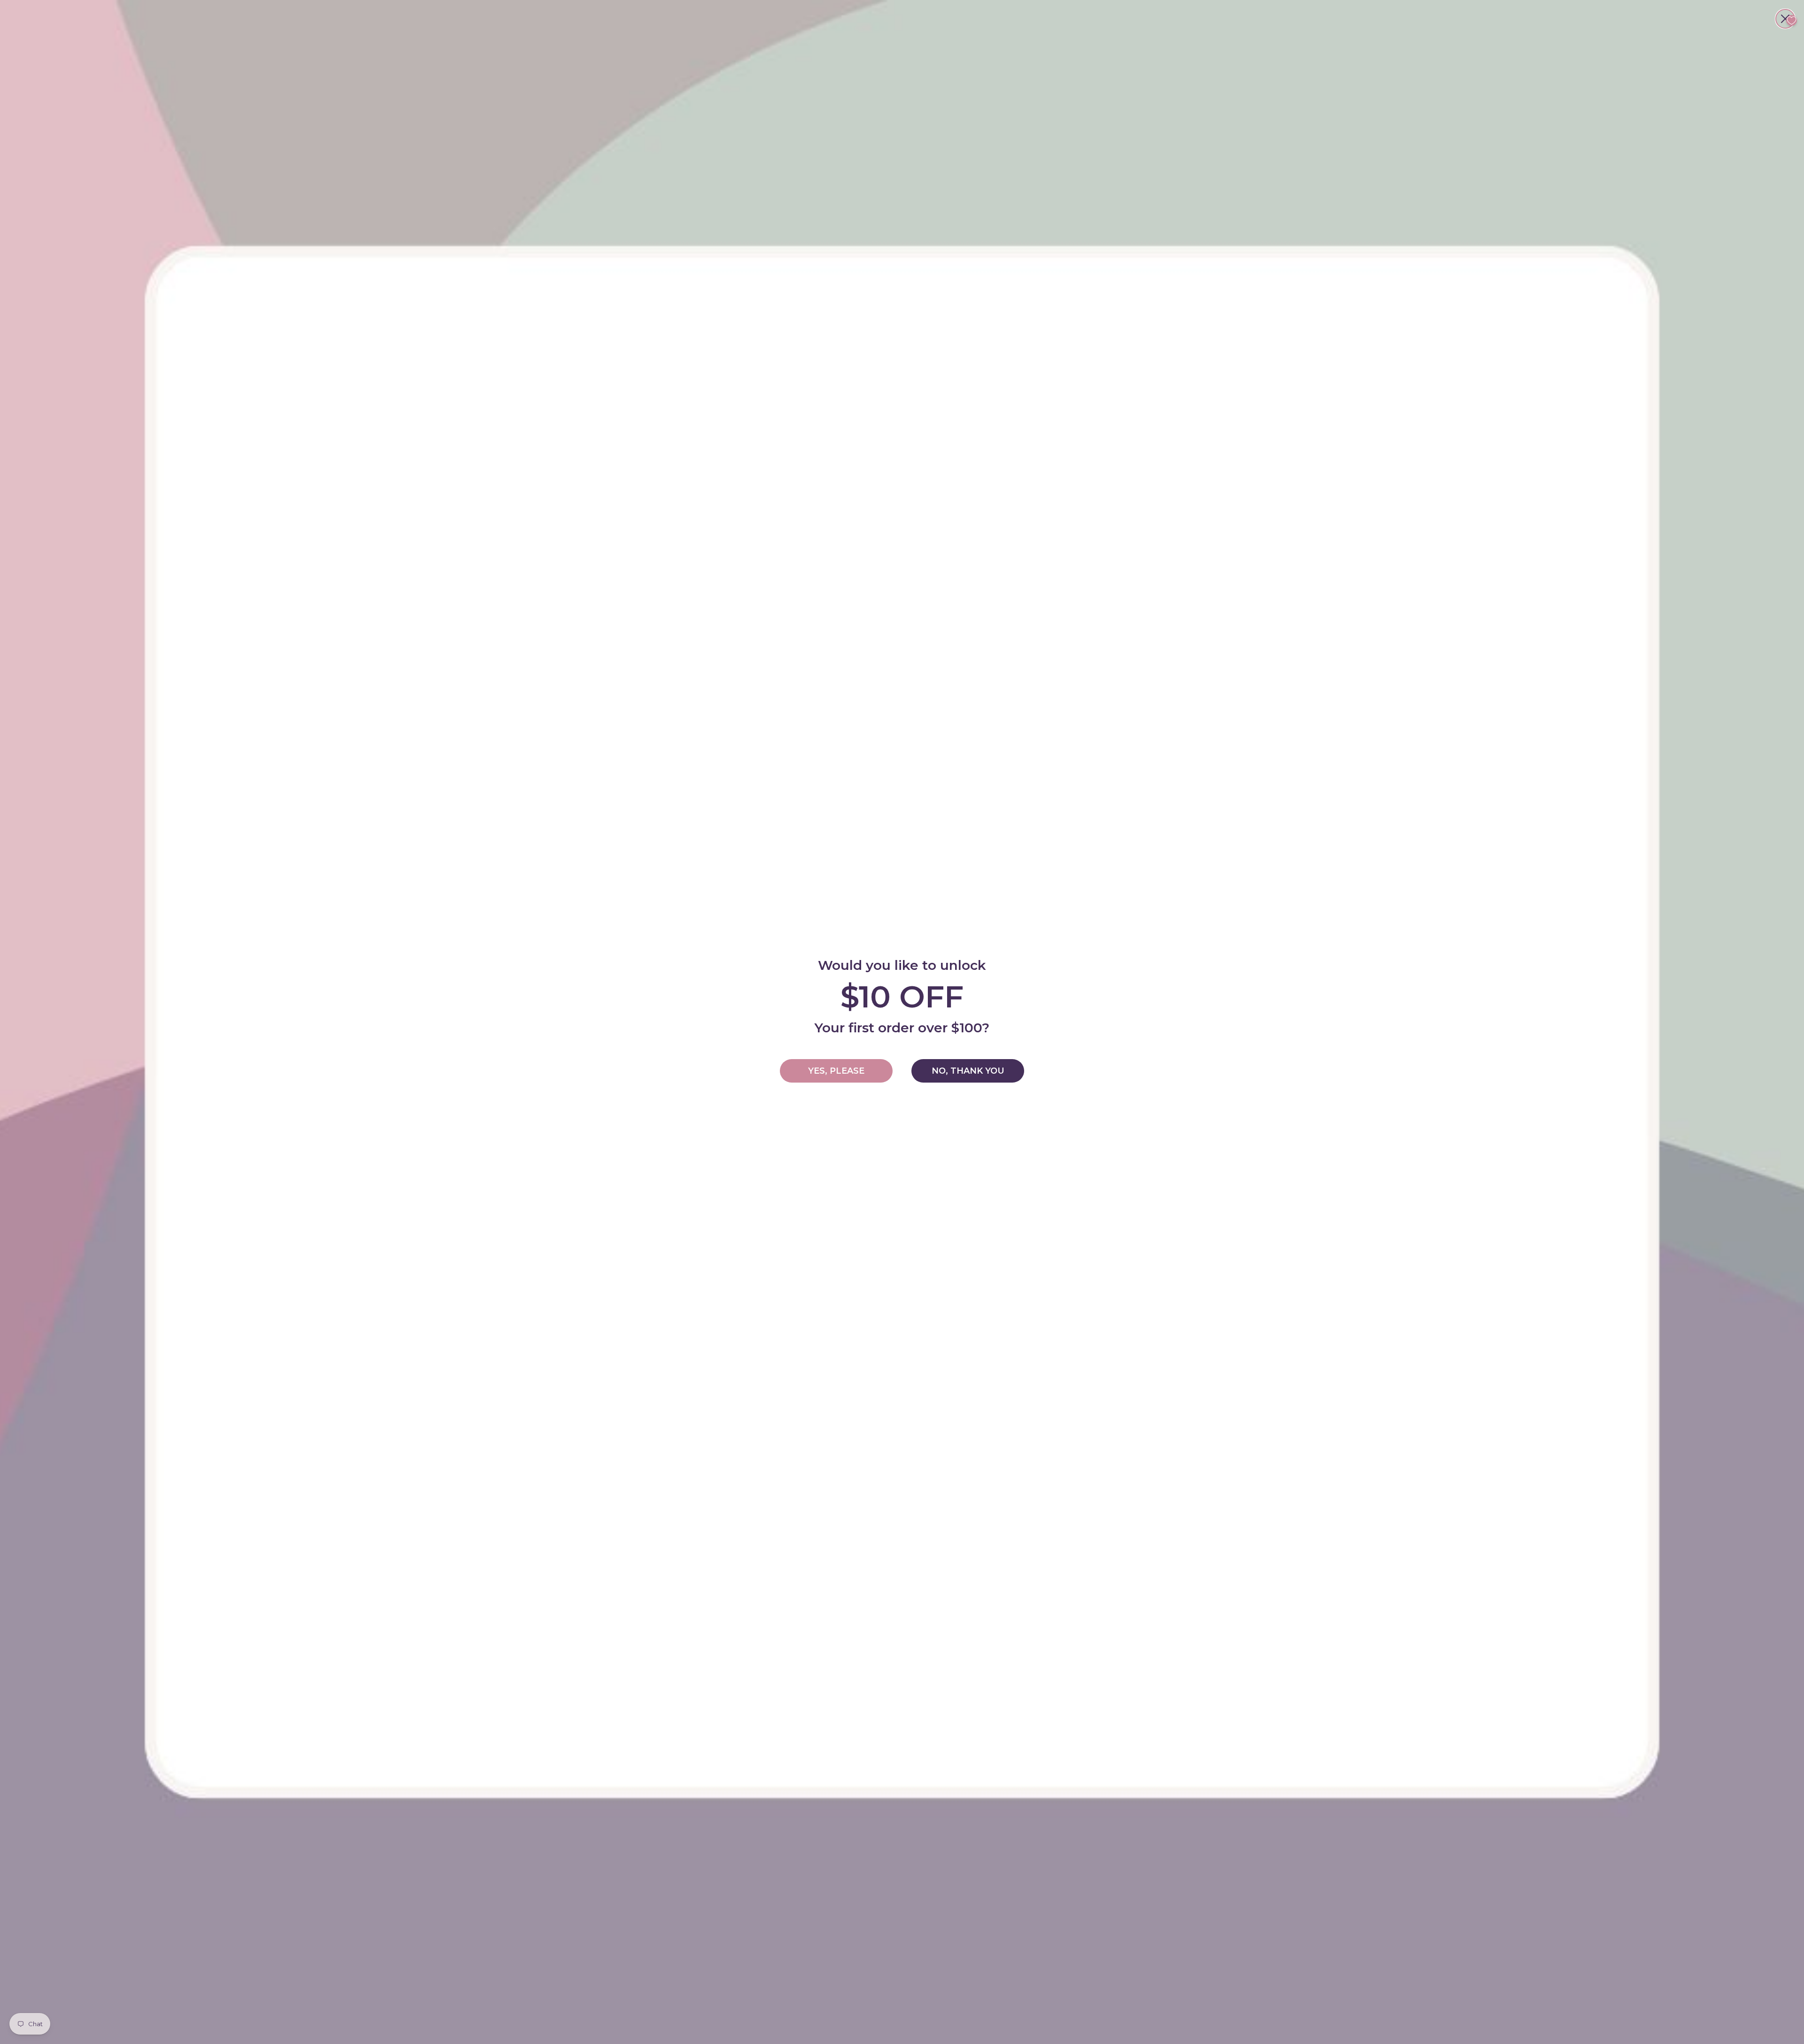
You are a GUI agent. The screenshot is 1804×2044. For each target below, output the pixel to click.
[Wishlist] (1792, 20)
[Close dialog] (1785, 19)
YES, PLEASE (836, 1071)
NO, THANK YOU (968, 1071)
